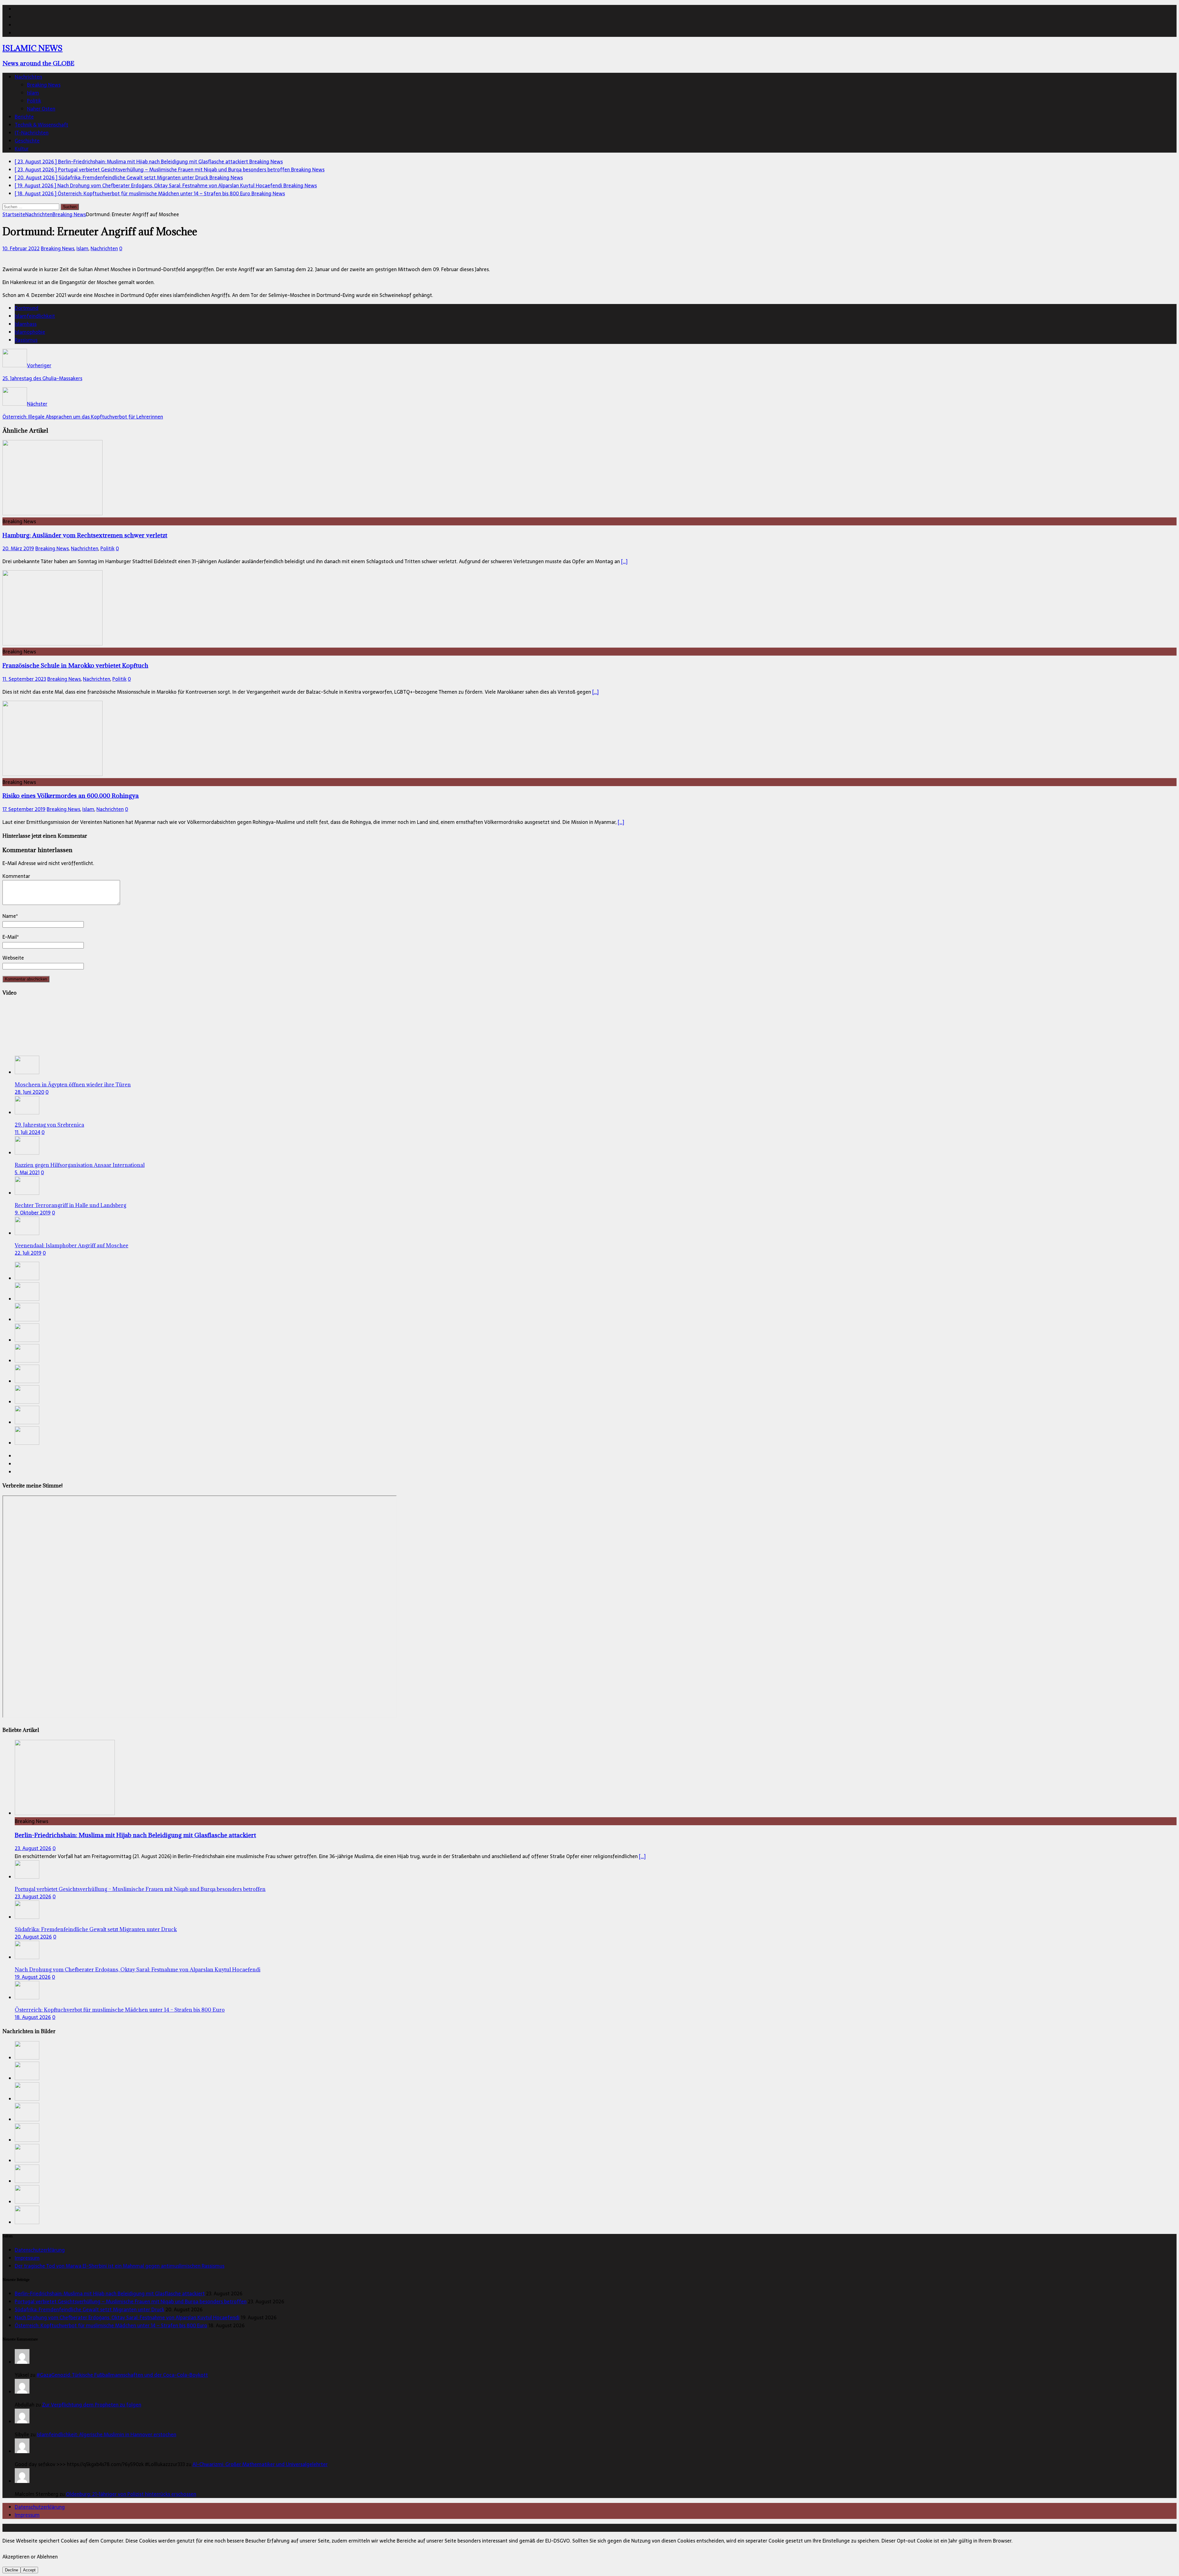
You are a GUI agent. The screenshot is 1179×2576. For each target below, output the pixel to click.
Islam (33, 93)
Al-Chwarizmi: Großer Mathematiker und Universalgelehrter (260, 2464)
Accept (29, 2570)
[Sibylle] (22, 2422)
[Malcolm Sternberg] (22, 2481)
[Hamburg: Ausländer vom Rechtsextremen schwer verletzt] (53, 513)
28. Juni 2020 (29, 1092)
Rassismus (26, 340)
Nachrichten (28, 77)
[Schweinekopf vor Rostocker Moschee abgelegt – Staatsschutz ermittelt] (27, 1381)
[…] (624, 561)
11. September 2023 (24, 679)
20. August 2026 (33, 1937)
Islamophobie (30, 332)
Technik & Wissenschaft (41, 125)
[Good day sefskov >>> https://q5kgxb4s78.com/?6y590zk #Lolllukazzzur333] (22, 2451)
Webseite (13, 958)
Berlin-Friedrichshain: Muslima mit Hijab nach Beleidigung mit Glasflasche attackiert (135, 1835)
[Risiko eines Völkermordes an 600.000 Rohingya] (53, 774)
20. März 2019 (18, 548)
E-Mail (10, 937)
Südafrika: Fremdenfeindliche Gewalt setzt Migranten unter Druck (96, 1929)
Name (9, 916)
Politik (34, 101)
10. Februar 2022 (21, 248)
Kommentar (16, 876)
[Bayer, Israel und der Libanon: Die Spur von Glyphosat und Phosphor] (27, 1443)
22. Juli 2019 (28, 1253)
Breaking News (44, 85)
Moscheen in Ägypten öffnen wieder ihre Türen (73, 1085)
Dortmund (27, 308)
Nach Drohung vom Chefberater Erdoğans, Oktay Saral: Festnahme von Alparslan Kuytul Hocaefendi (138, 1970)
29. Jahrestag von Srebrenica (49, 1125)
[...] (642, 1856)
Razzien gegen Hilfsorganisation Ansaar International (80, 1165)
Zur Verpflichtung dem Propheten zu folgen (92, 2405)
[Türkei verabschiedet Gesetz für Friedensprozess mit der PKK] (27, 1422)
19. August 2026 (33, 1977)
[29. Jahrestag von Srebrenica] (27, 1113)
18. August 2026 (33, 2017)
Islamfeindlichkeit (35, 316)
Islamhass (26, 324)
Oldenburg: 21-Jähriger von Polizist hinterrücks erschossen (131, 2494)
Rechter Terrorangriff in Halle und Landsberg (70, 1205)
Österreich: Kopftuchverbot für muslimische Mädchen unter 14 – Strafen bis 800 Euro (120, 2010)
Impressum (27, 2258)
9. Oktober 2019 (33, 1213)
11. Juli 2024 (27, 1132)
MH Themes (144, 2528)
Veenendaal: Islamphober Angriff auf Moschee (72, 1245)
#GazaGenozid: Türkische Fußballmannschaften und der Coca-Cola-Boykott (122, 2375)
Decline (12, 2570)
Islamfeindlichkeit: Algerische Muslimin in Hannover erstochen (107, 2434)
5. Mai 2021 (27, 1172)
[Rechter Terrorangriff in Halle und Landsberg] (27, 1193)
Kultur (22, 149)
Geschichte (27, 141)
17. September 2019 (24, 809)
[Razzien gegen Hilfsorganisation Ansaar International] (27, 1153)
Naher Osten (41, 109)
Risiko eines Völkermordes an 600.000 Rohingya (71, 795)
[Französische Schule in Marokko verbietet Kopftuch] (53, 644)
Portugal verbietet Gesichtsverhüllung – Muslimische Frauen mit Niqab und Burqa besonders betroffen (140, 1889)
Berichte (24, 117)
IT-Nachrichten (32, 133)
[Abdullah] (22, 2392)
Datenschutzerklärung (40, 2250)
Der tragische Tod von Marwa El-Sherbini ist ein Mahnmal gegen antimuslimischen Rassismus (120, 2266)
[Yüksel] (22, 2362)
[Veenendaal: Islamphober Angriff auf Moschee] (27, 1233)
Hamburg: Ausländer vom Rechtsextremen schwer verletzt (85, 535)
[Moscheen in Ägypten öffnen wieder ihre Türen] (27, 1072)
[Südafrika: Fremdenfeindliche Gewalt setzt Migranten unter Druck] (27, 1319)
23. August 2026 (33, 1848)
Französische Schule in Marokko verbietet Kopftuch (75, 665)
